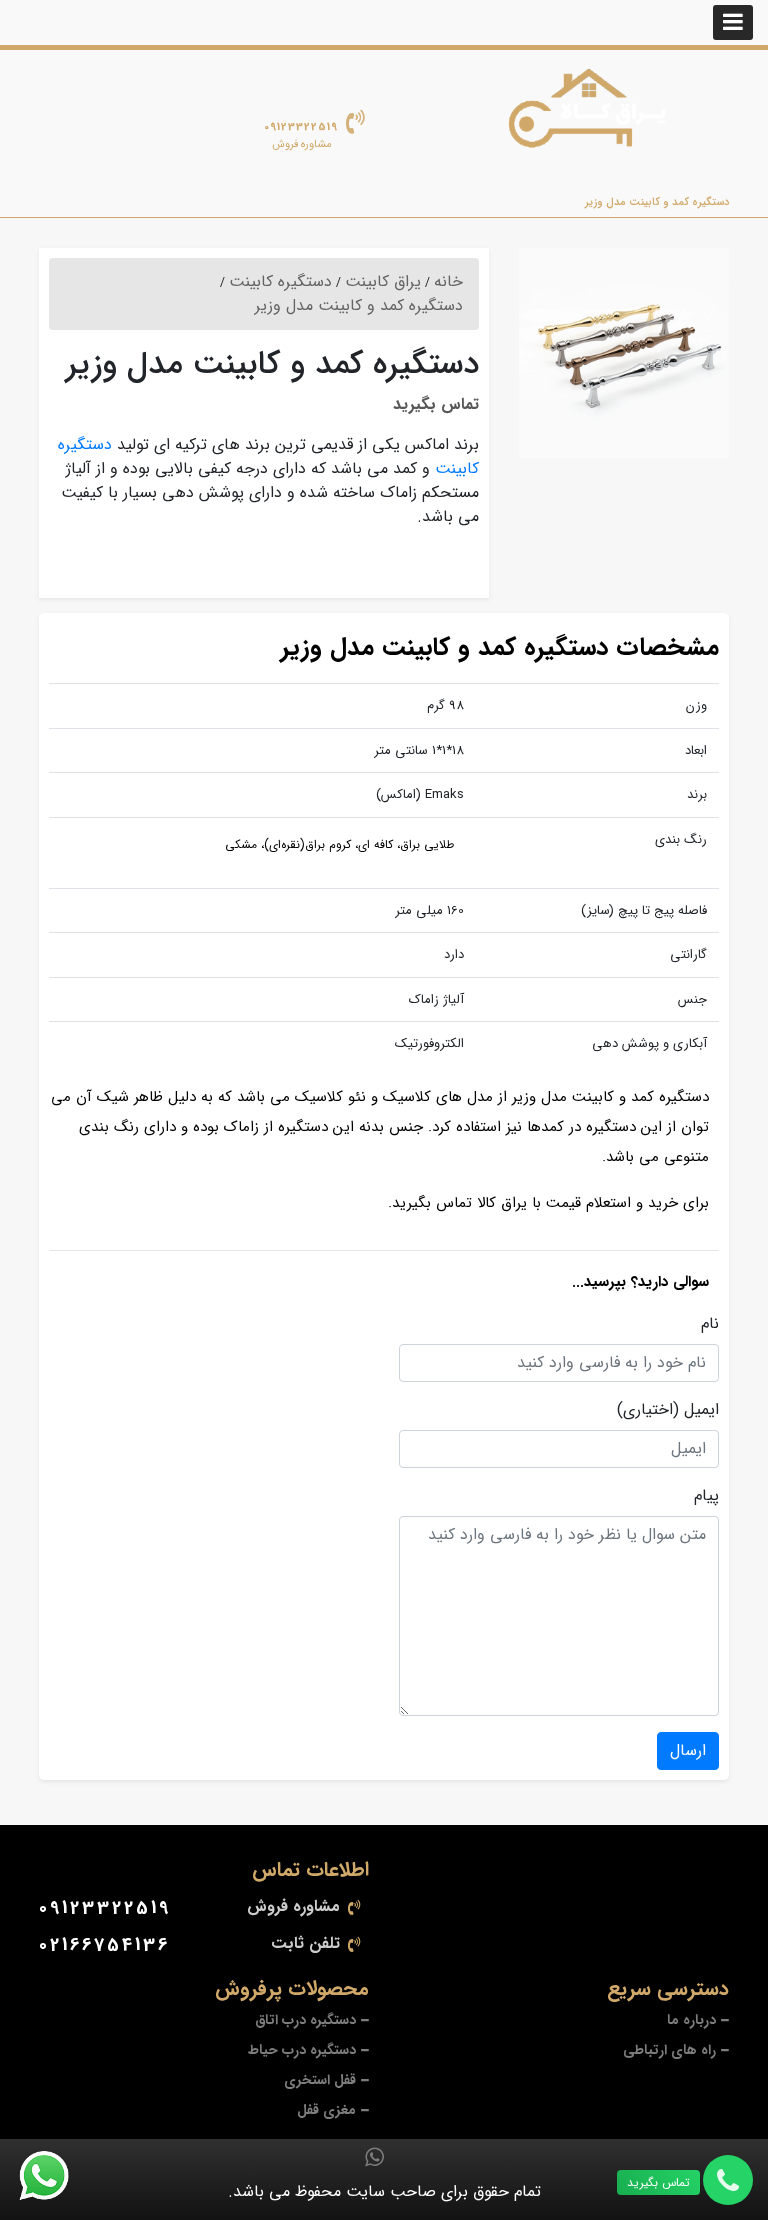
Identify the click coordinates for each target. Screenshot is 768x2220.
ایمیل (701, 1410)
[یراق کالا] (594, 116)
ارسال (688, 1750)
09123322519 (301, 127)
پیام (706, 1496)
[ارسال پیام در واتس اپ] (56, 2176)
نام (710, 1324)
